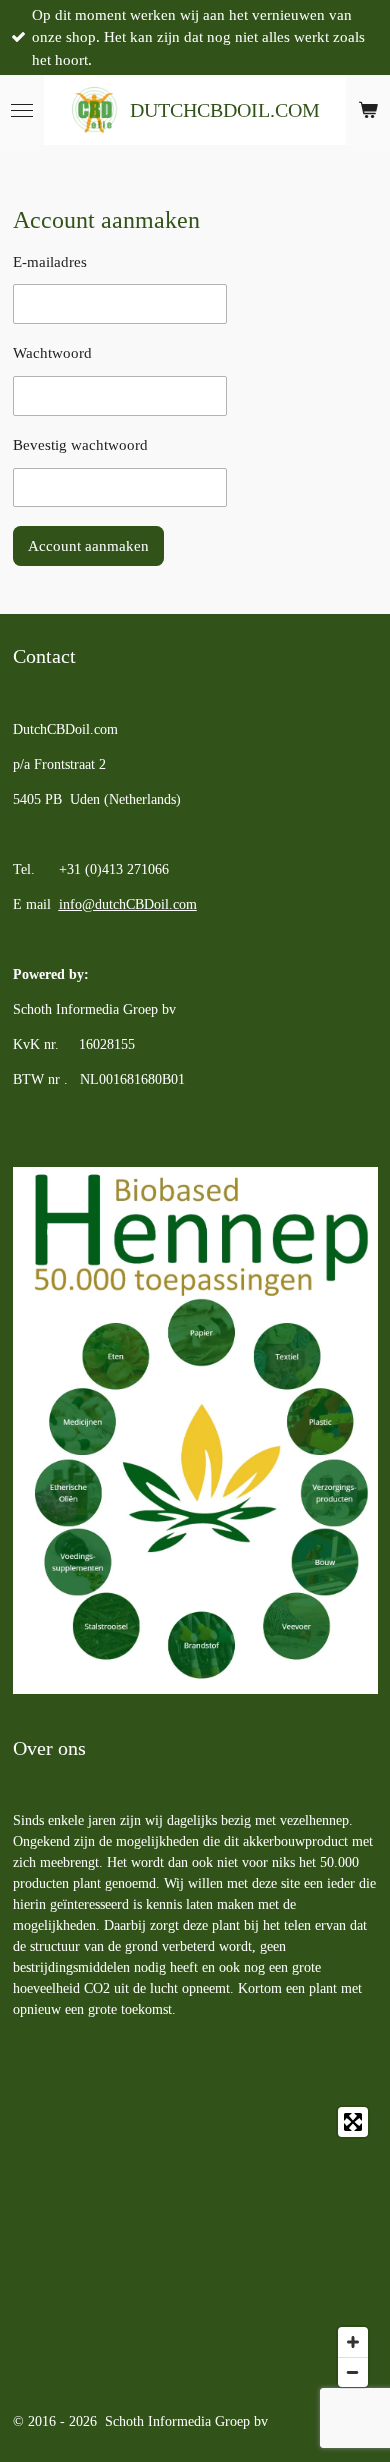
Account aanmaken (88, 546)
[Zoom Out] (353, 2372)
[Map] (195, 2247)
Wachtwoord (52, 353)
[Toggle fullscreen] (353, 2122)
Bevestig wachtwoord (80, 445)
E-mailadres (50, 262)
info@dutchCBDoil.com (128, 904)
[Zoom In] (353, 2342)
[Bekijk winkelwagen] (368, 110)
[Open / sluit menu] (22, 110)
